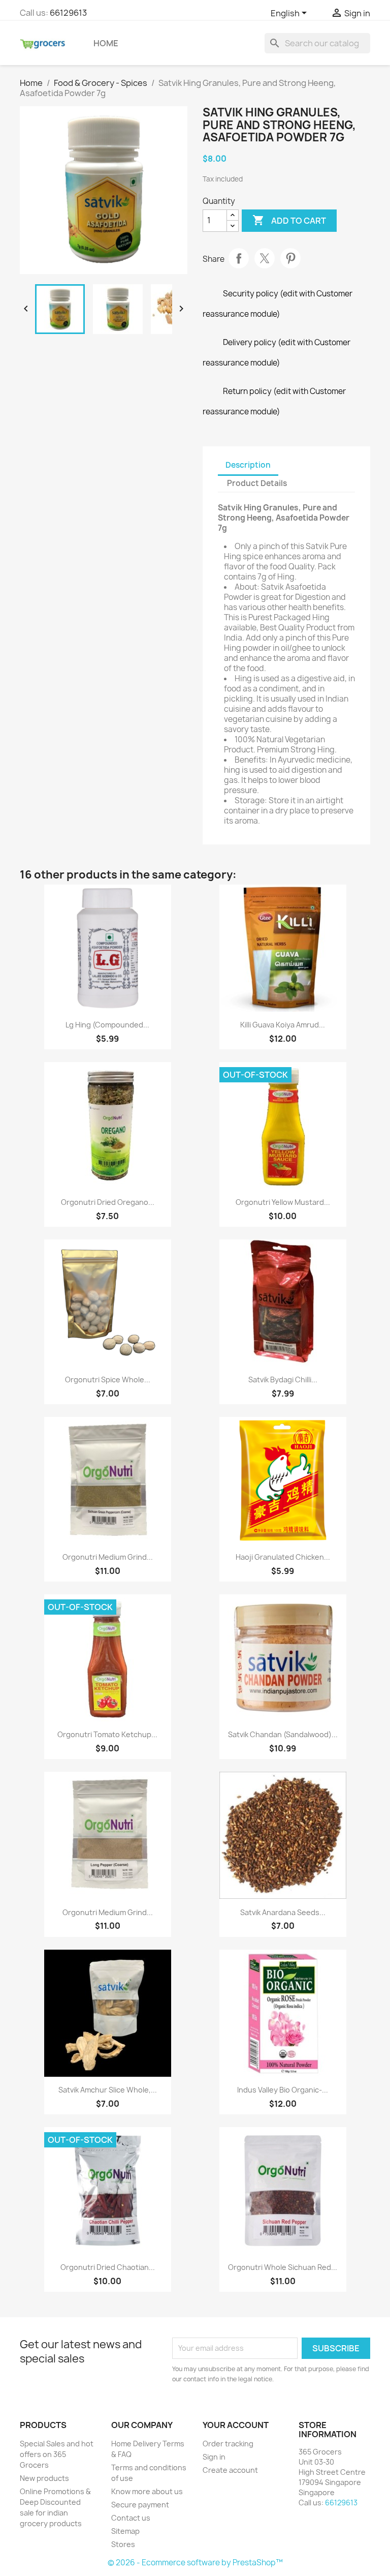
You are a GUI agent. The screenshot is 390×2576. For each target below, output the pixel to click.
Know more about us (147, 2491)
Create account (230, 2470)
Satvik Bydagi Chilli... (283, 1380)
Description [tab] (248, 465)
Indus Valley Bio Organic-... (283, 2090)
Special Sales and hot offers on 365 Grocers (57, 2454)
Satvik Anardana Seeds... (283, 1912)
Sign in (214, 2457)
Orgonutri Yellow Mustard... (283, 1202)
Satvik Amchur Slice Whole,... (108, 2090)
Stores (123, 2544)
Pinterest (290, 258)
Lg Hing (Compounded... (107, 1025)
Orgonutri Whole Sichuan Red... (283, 2267)
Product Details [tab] (257, 483)
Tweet (265, 258)
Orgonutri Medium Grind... (108, 1557)
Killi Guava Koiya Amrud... (283, 1025)
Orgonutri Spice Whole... (108, 1380)
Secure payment (140, 2505)
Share (239, 258)
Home (106, 43)
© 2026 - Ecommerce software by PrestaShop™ (195, 2563)
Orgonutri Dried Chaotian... (108, 2267)
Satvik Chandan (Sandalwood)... (283, 1734)
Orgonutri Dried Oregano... (108, 1202)
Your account (236, 2425)
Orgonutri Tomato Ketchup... (107, 1734)
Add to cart (289, 220)
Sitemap (125, 2531)
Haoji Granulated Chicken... (283, 1557)
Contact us (131, 2518)
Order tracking (228, 2444)
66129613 (68, 13)
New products (44, 2478)
